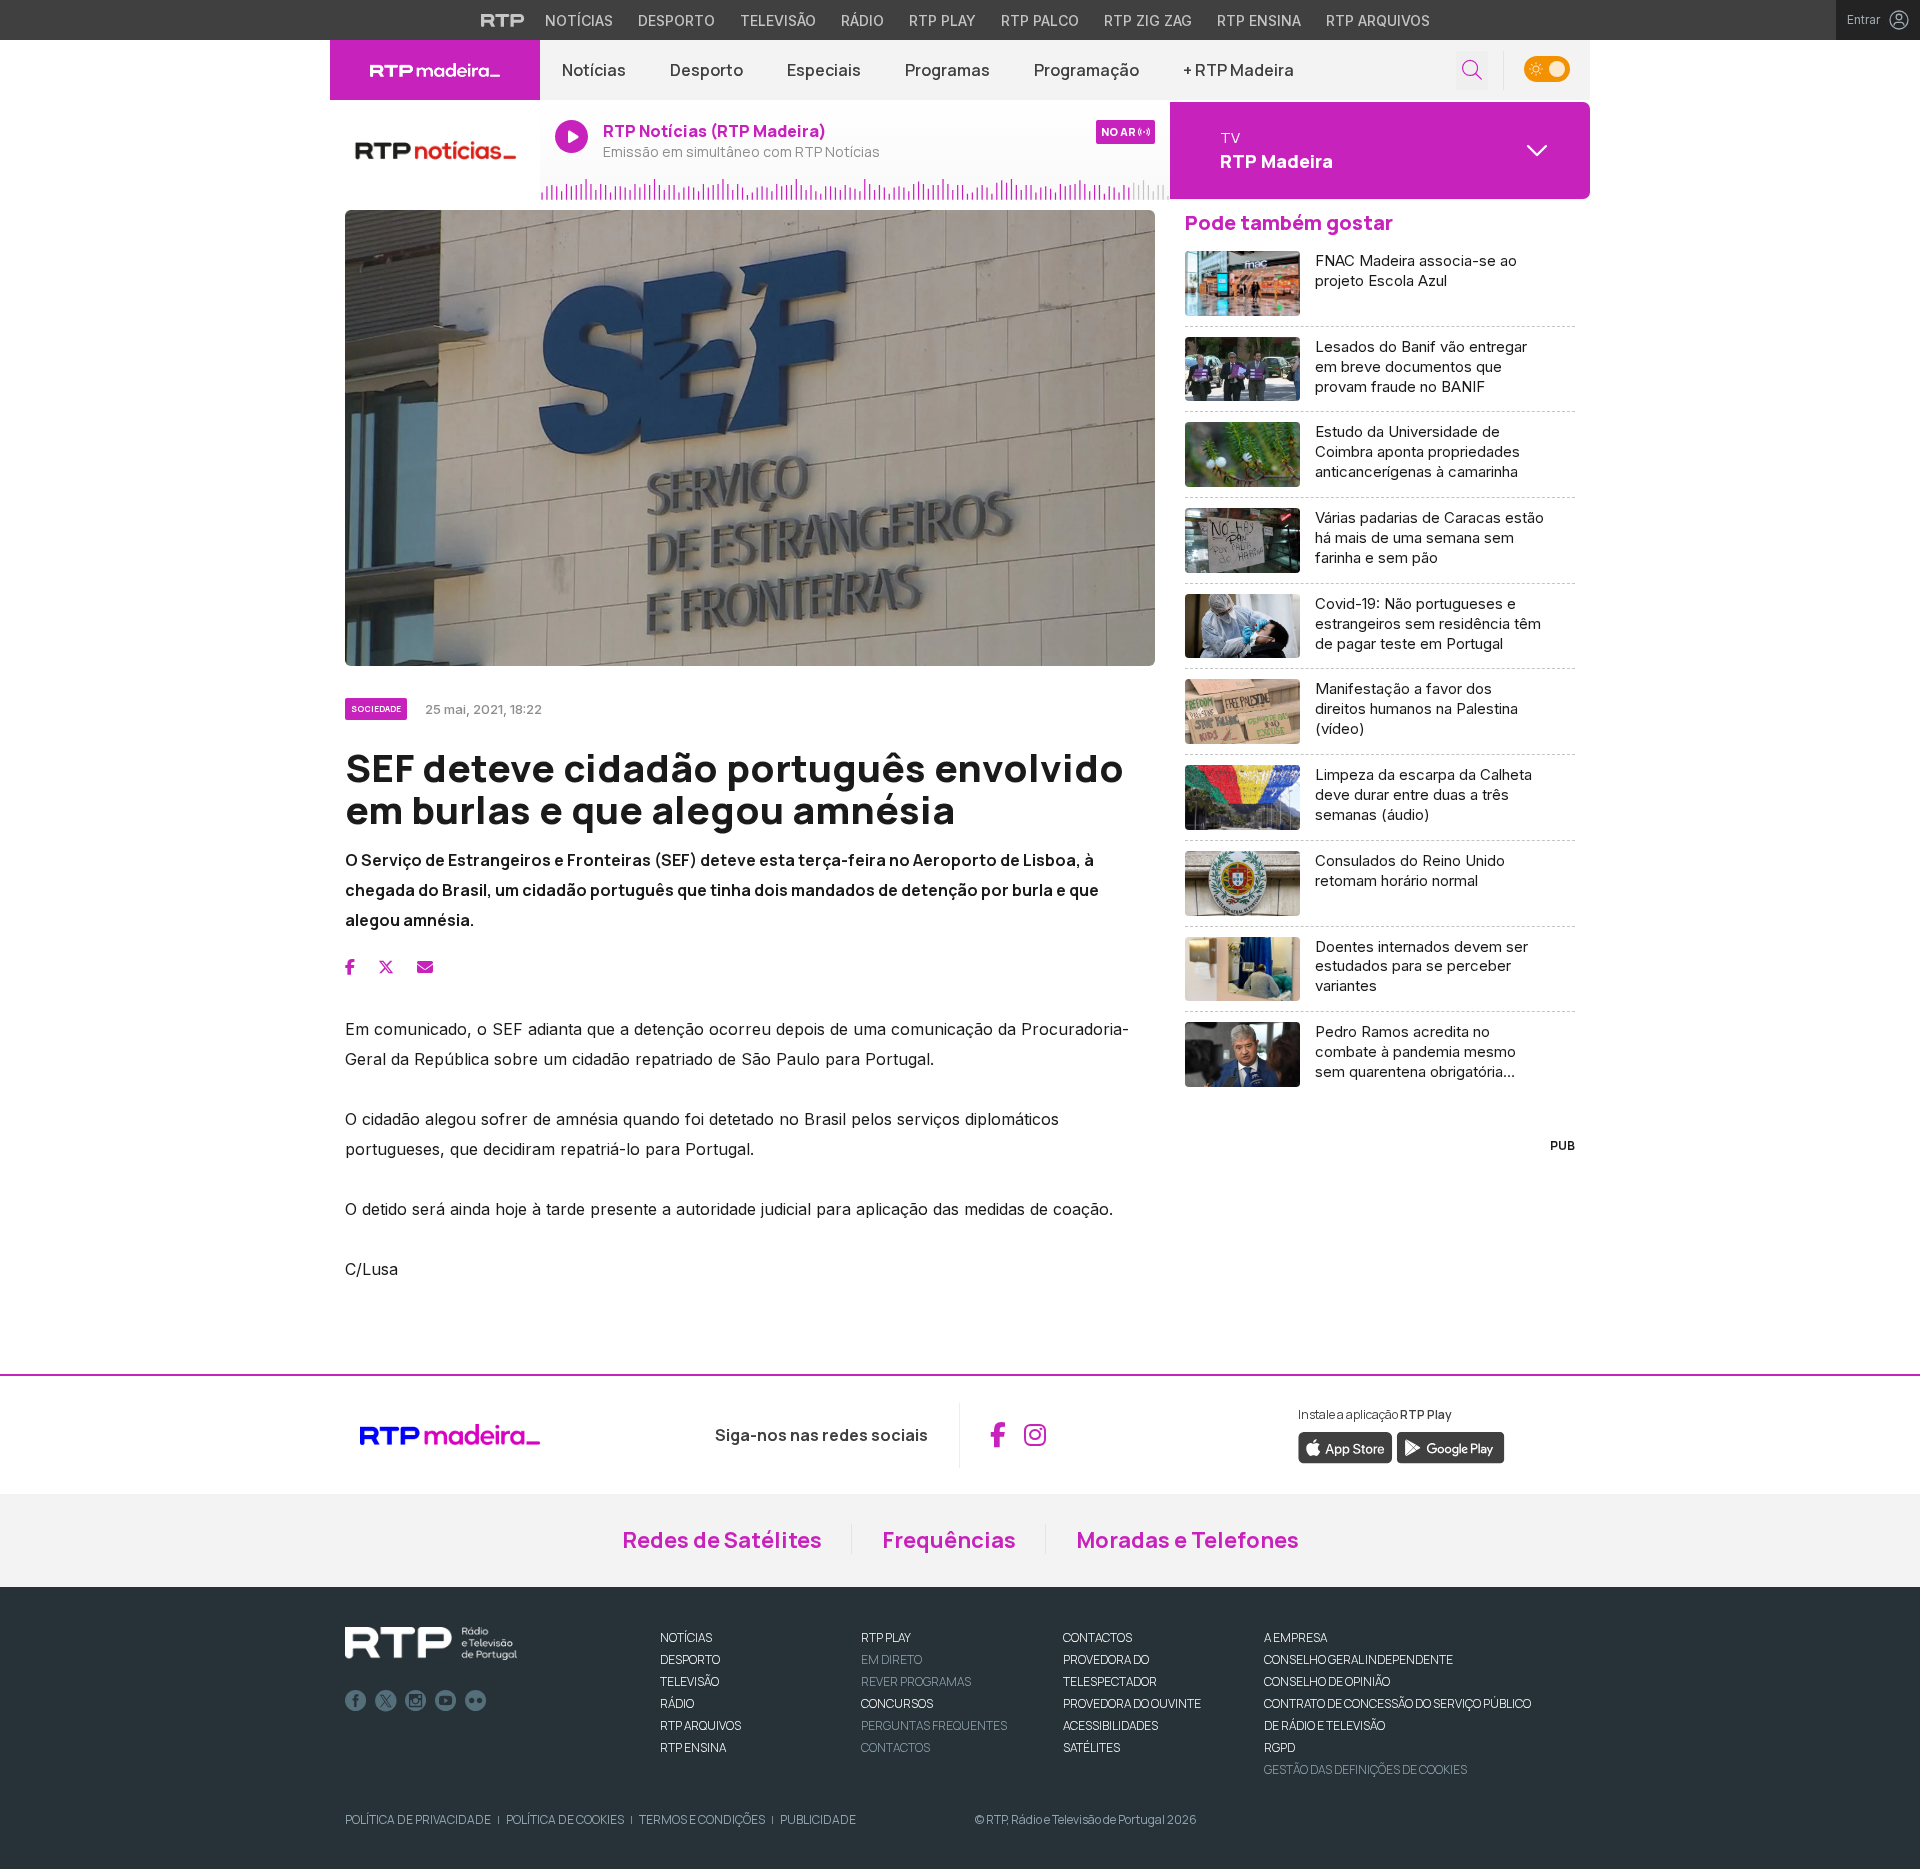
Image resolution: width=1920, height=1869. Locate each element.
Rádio (862, 20)
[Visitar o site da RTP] (503, 20)
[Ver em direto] (435, 150)
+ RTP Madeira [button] (1238, 70)
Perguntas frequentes (934, 1725)
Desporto (676, 20)
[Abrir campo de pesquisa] (1472, 70)
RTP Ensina (1259, 20)
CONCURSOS (897, 1703)
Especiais (824, 70)
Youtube (446, 1701)
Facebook (356, 1701)
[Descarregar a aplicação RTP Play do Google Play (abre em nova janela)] (1450, 1446)
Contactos (895, 1747)
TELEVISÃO (689, 1681)
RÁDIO (677, 1703)
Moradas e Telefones (1187, 1540)
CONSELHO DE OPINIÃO (1327, 1681)
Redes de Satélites (722, 1540)
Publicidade (818, 1819)
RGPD (1279, 1747)
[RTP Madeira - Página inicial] (435, 70)
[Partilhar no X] (386, 967)
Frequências (949, 1540)
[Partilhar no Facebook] (350, 967)
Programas (947, 70)
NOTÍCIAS (686, 1637)
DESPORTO (690, 1659)
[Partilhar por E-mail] (425, 967)
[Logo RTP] (431, 1644)
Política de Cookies (565, 1819)
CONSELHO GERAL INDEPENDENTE (1358, 1659)
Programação (1086, 70)
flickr (476, 1701)
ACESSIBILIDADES (1110, 1725)
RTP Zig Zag (1148, 20)
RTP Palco (1040, 20)
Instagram (416, 1701)
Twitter (386, 1701)
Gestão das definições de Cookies (1365, 1769)
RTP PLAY (886, 1637)
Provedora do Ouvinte (1132, 1703)
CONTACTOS (1097, 1637)
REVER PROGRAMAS (916, 1681)
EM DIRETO (891, 1659)
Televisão (778, 20)
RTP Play (942, 20)
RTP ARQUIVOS (700, 1725)
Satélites (1091, 1747)
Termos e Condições (702, 1819)
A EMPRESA (1295, 1637)
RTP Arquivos (1378, 20)
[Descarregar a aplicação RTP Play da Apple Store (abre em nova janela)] (1345, 1446)
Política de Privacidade (418, 1819)
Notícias (579, 20)
